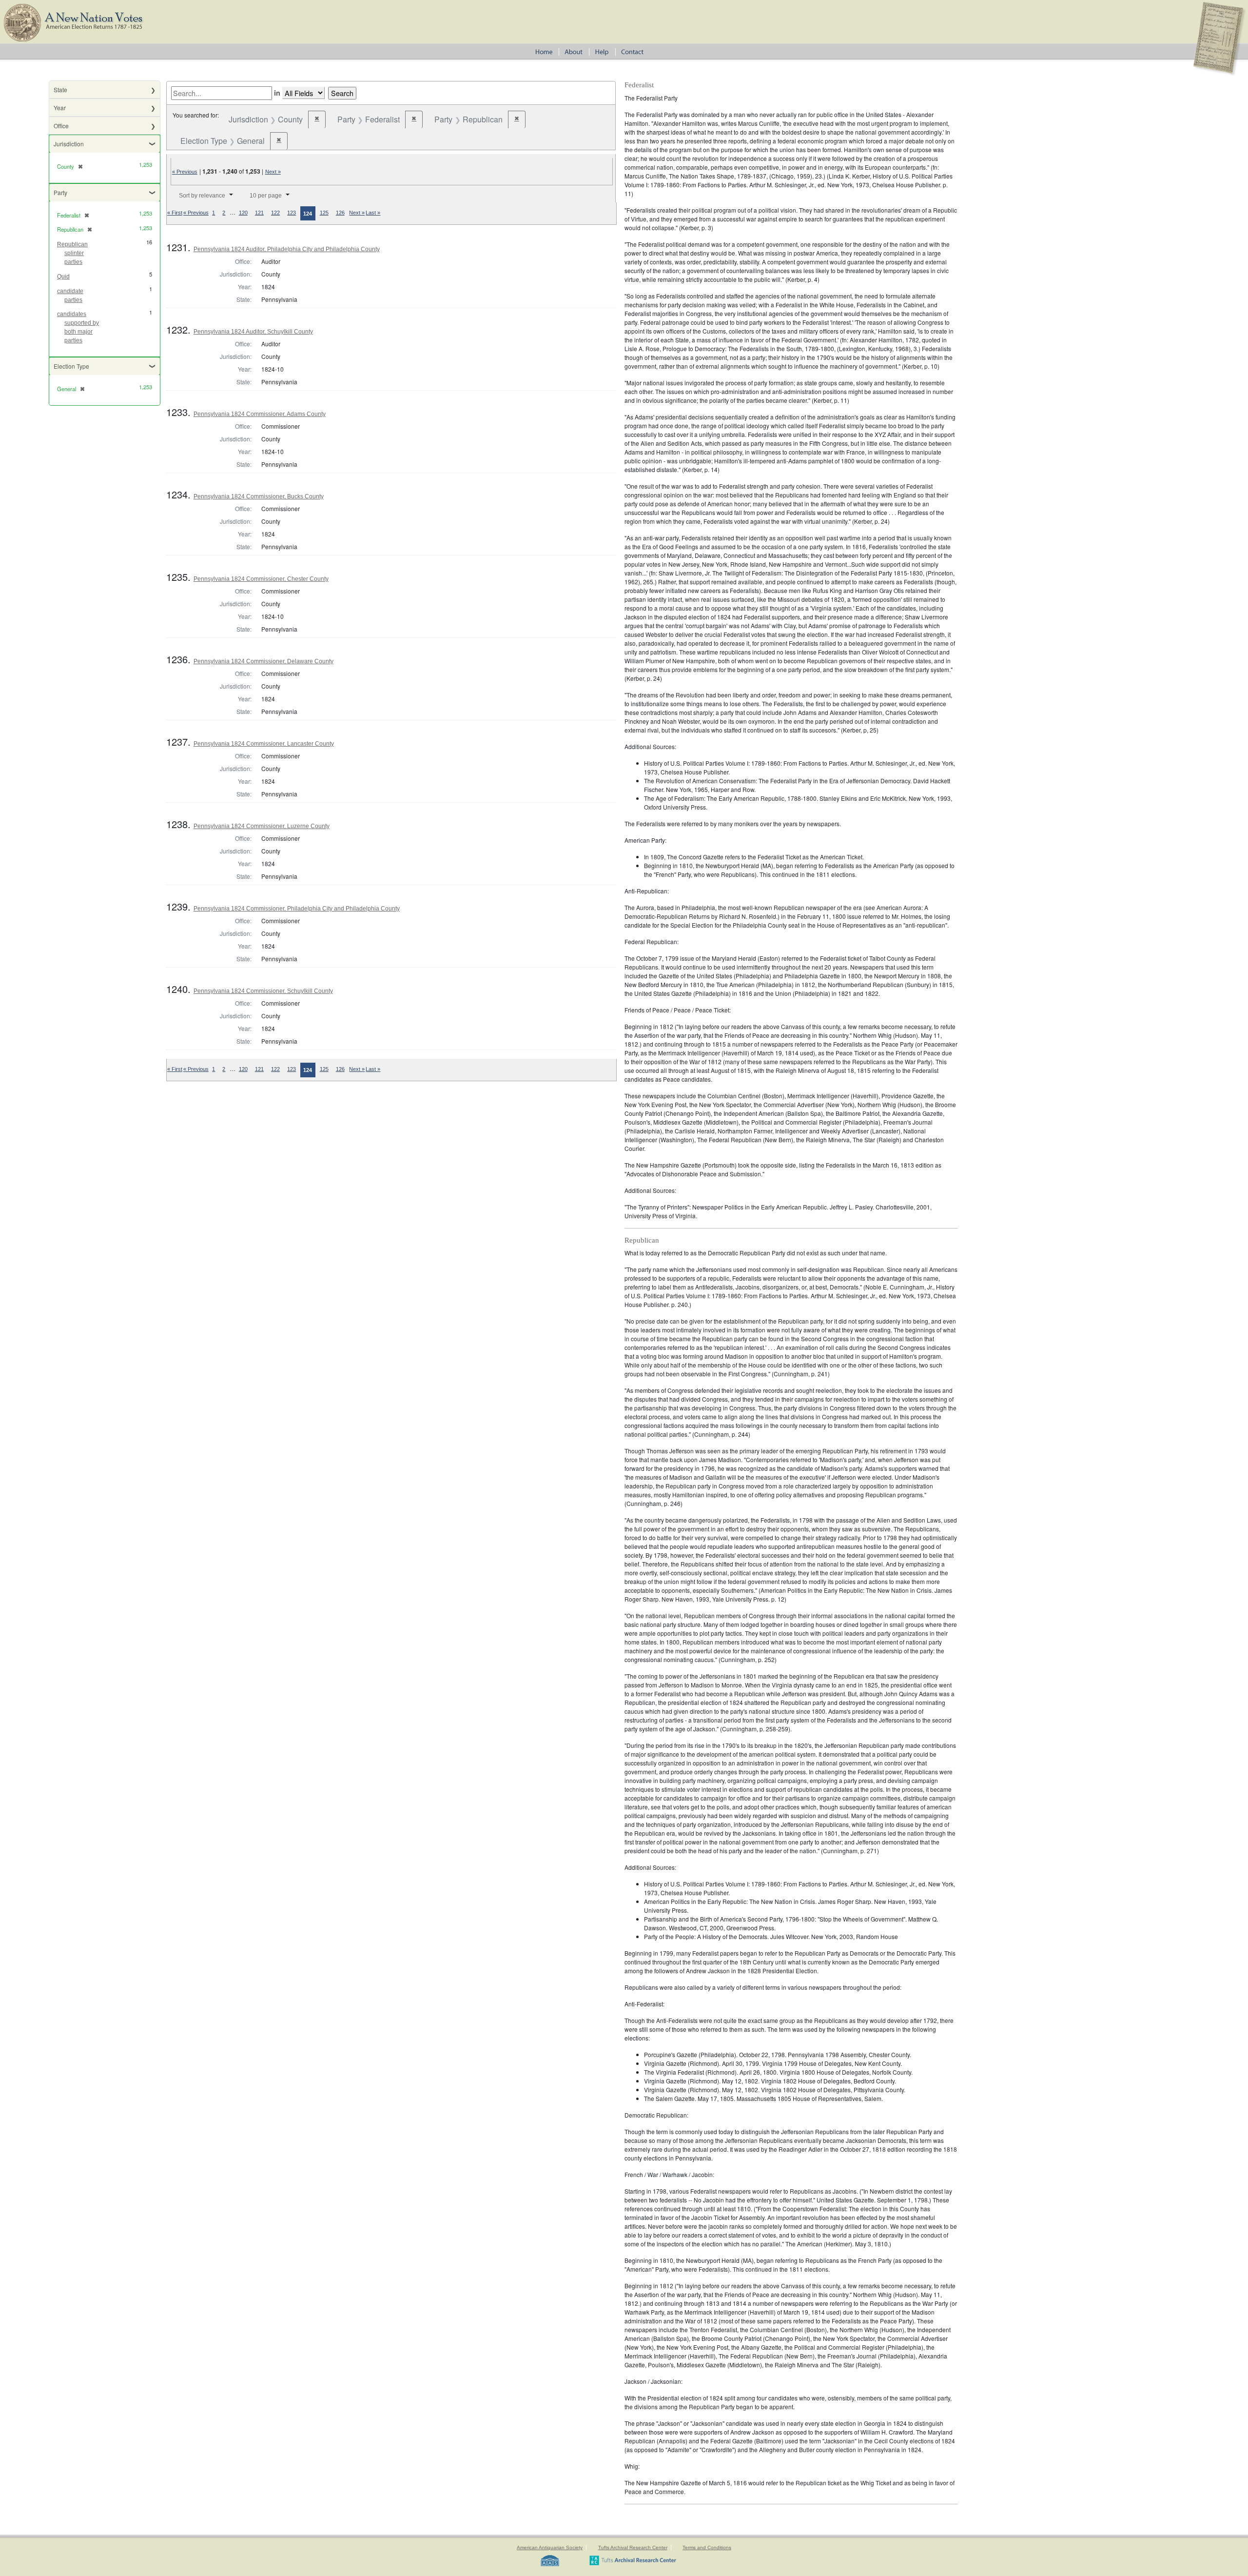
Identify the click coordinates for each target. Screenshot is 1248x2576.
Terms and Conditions (707, 2547)
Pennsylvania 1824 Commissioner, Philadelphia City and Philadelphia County (297, 909)
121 (259, 213)
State (60, 89)
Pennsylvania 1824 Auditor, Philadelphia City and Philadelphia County (287, 249)
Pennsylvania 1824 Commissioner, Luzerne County (262, 826)
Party (60, 192)
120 (243, 213)
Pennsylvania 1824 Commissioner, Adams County (260, 414)
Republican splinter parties (72, 253)
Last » (373, 213)
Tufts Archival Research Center (633, 2547)
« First (175, 213)
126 (340, 213)
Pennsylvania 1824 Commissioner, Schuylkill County (263, 991)
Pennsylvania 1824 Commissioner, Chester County (261, 579)
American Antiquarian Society (550, 2547)
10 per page (266, 196)
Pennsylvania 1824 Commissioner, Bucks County (259, 496)
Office (61, 126)
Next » (273, 172)
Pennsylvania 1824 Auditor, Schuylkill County (253, 332)
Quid (63, 277)
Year (60, 108)
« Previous (185, 172)
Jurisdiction (69, 144)
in (277, 93)
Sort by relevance (202, 196)
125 (324, 213)
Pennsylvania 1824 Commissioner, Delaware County (263, 661)
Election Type (71, 366)
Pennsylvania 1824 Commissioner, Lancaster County (264, 744)
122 (275, 213)
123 (292, 213)
